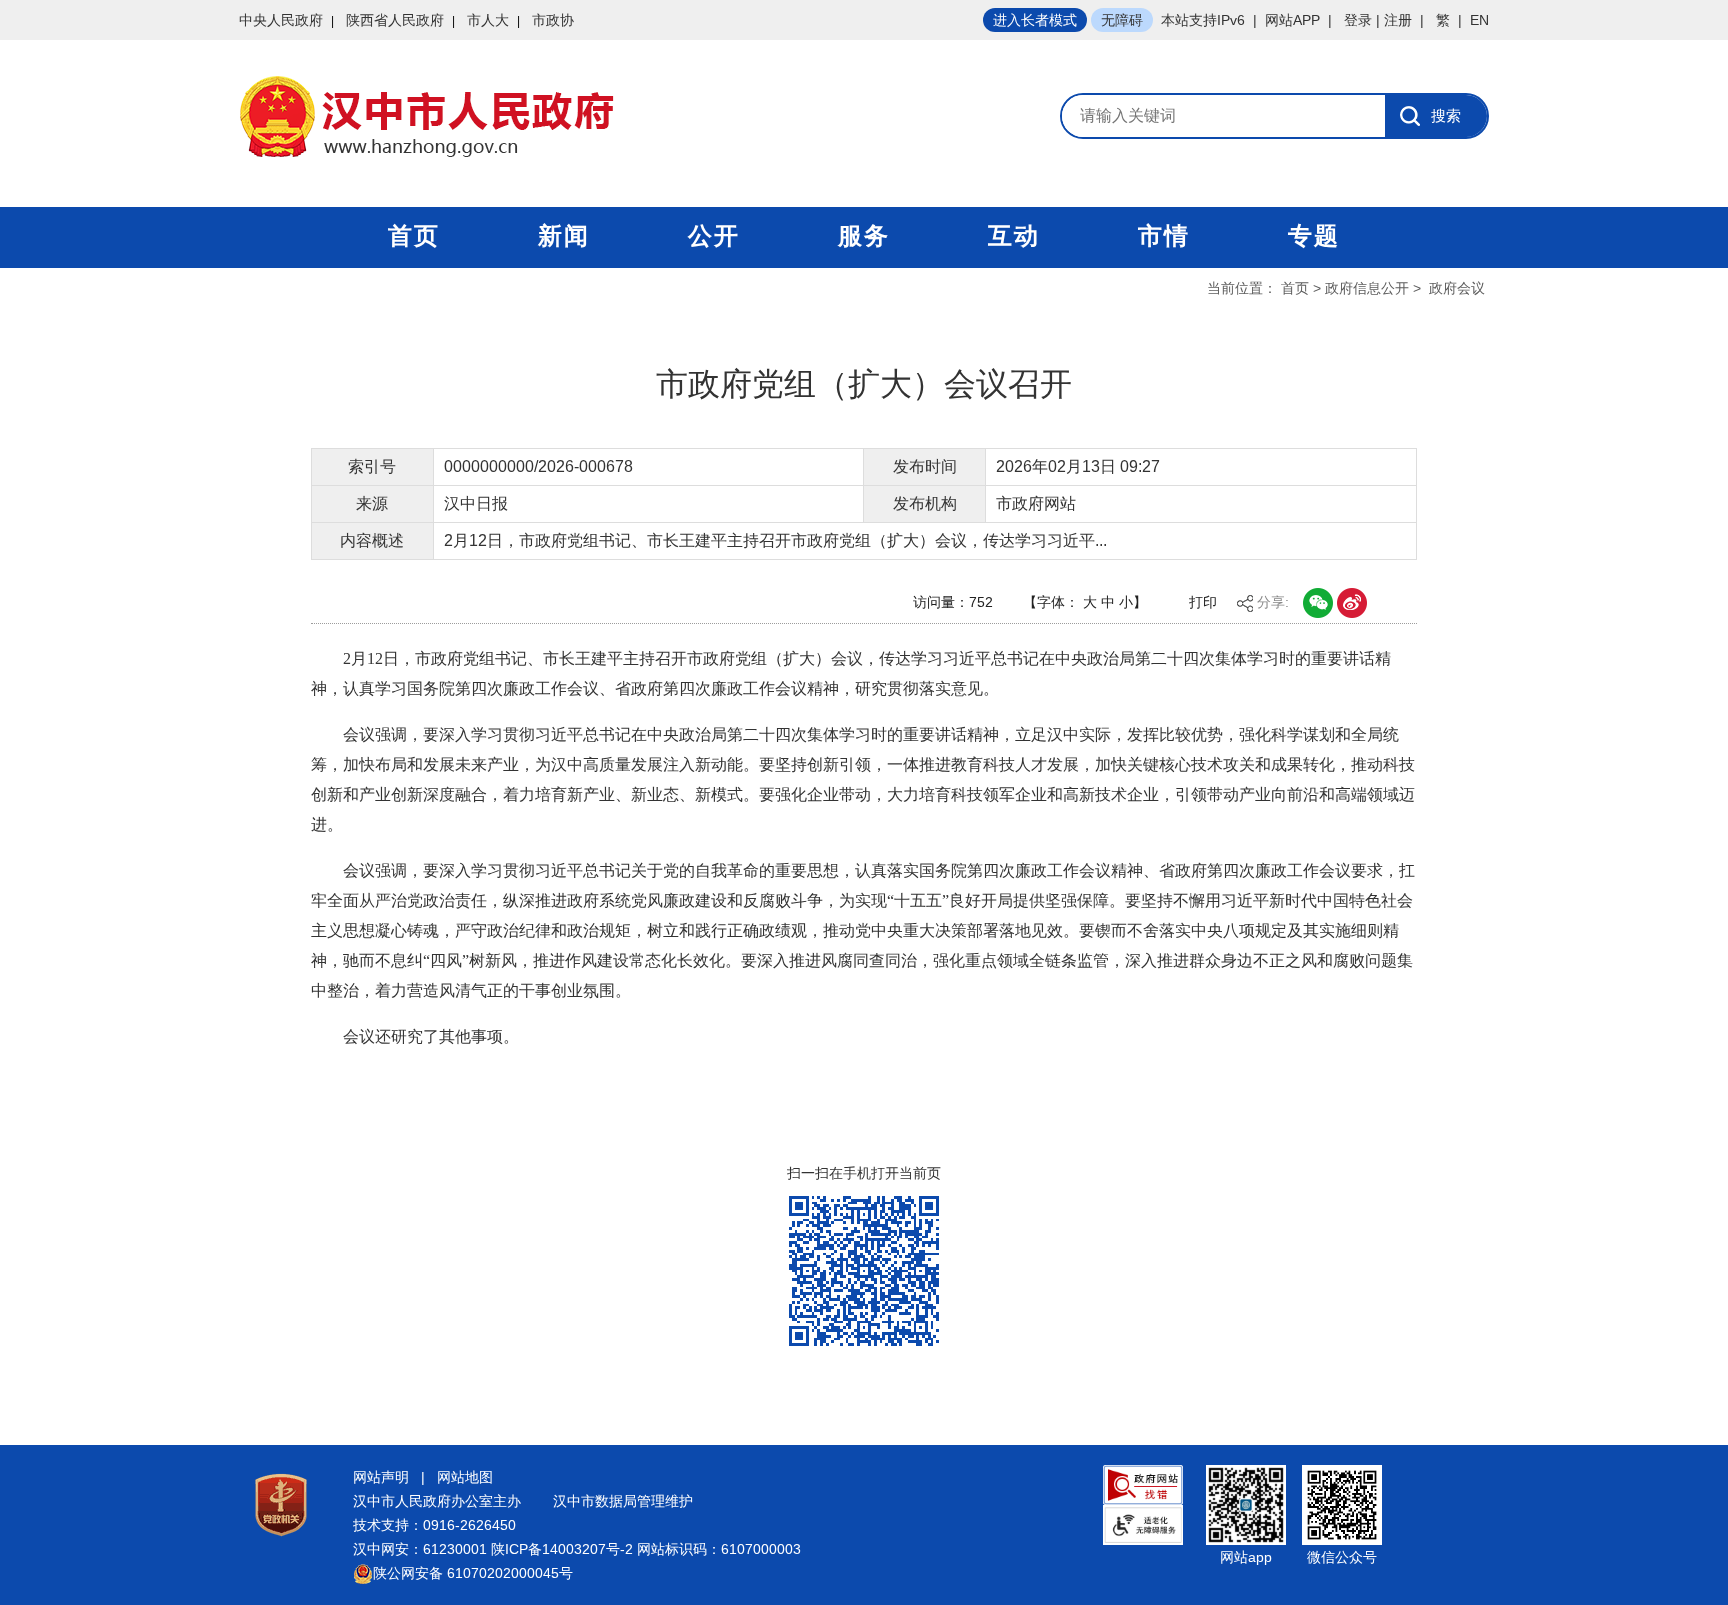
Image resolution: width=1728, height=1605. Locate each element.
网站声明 (381, 1477)
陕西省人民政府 (395, 20)
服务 (864, 235)
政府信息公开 (1367, 288)
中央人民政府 (281, 20)
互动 (1014, 235)
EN (1479, 20)
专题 (1314, 235)
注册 (1398, 20)
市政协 (553, 20)
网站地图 (465, 1477)
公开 (714, 235)
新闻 (564, 235)
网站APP (1292, 20)
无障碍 (1122, 20)
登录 (1358, 20)
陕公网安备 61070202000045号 (473, 1573)
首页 (414, 235)
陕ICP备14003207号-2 (562, 1549)
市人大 (488, 20)
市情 (1164, 235)
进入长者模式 (1035, 20)
